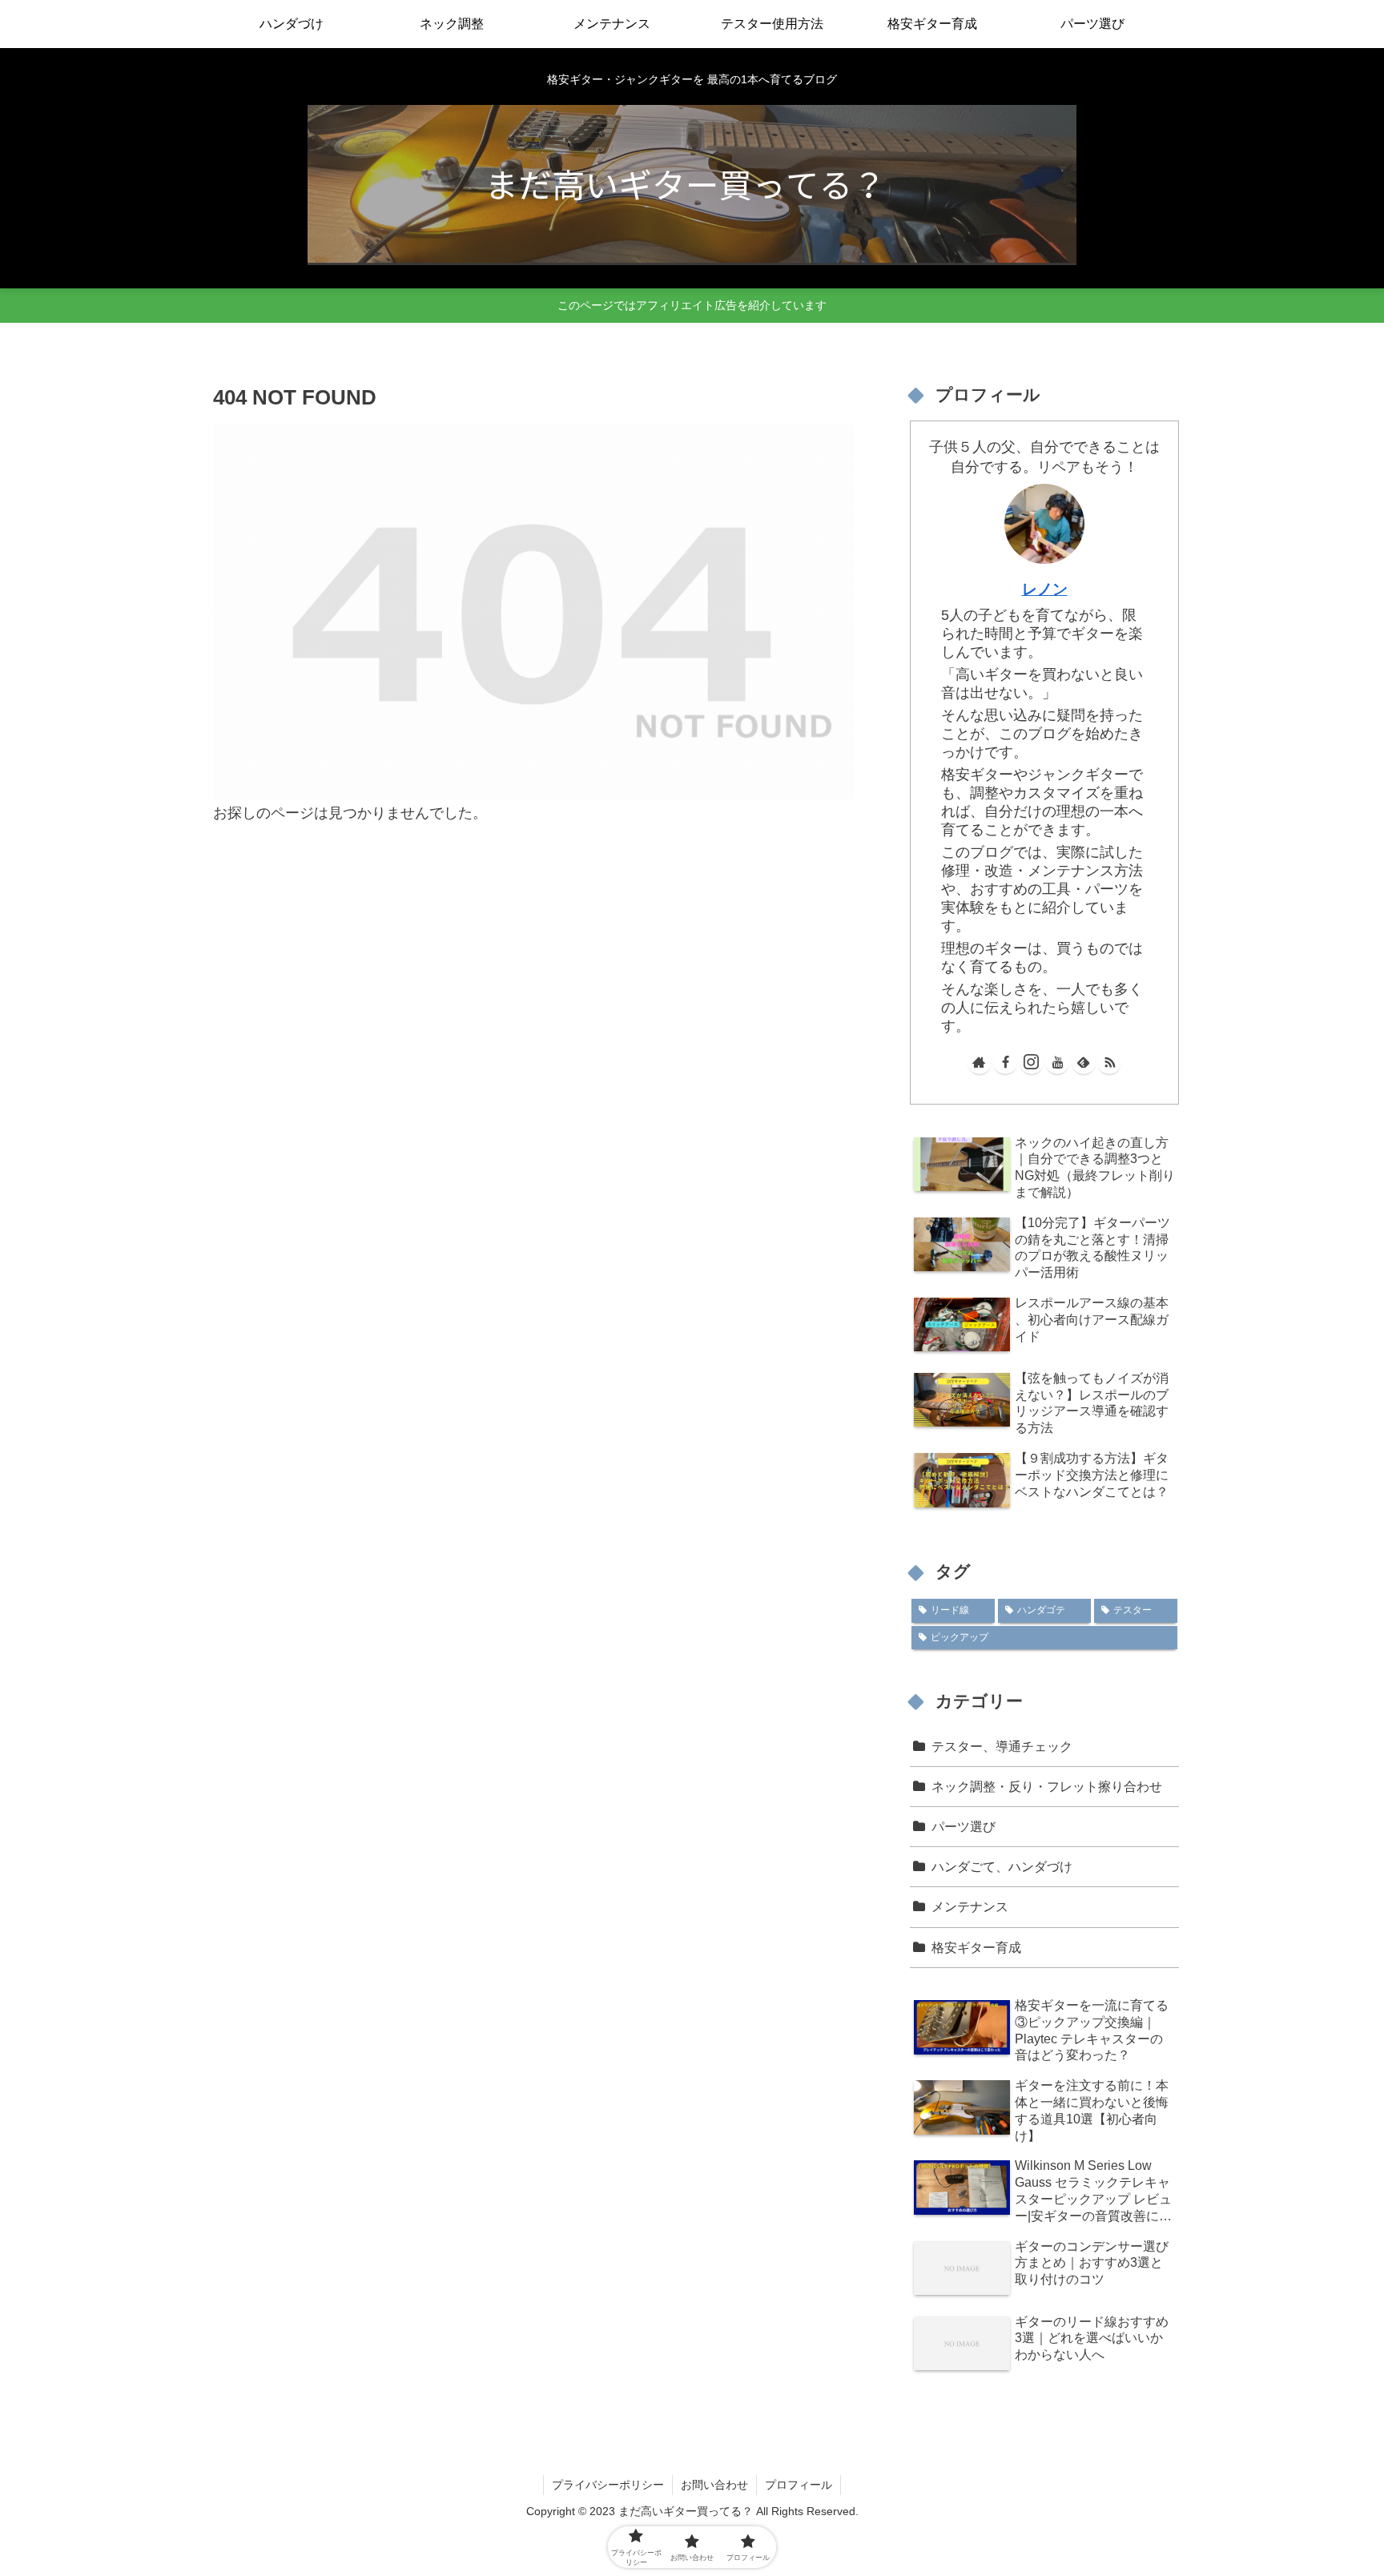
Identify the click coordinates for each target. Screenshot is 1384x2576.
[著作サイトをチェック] (980, 1062)
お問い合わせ (714, 2485)
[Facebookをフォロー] (1005, 1062)
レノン (1045, 589)
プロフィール (799, 2485)
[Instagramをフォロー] (1032, 1062)
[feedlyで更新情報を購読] (1084, 1062)
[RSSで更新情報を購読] (1109, 1062)
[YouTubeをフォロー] (1057, 1062)
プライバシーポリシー (608, 2485)
